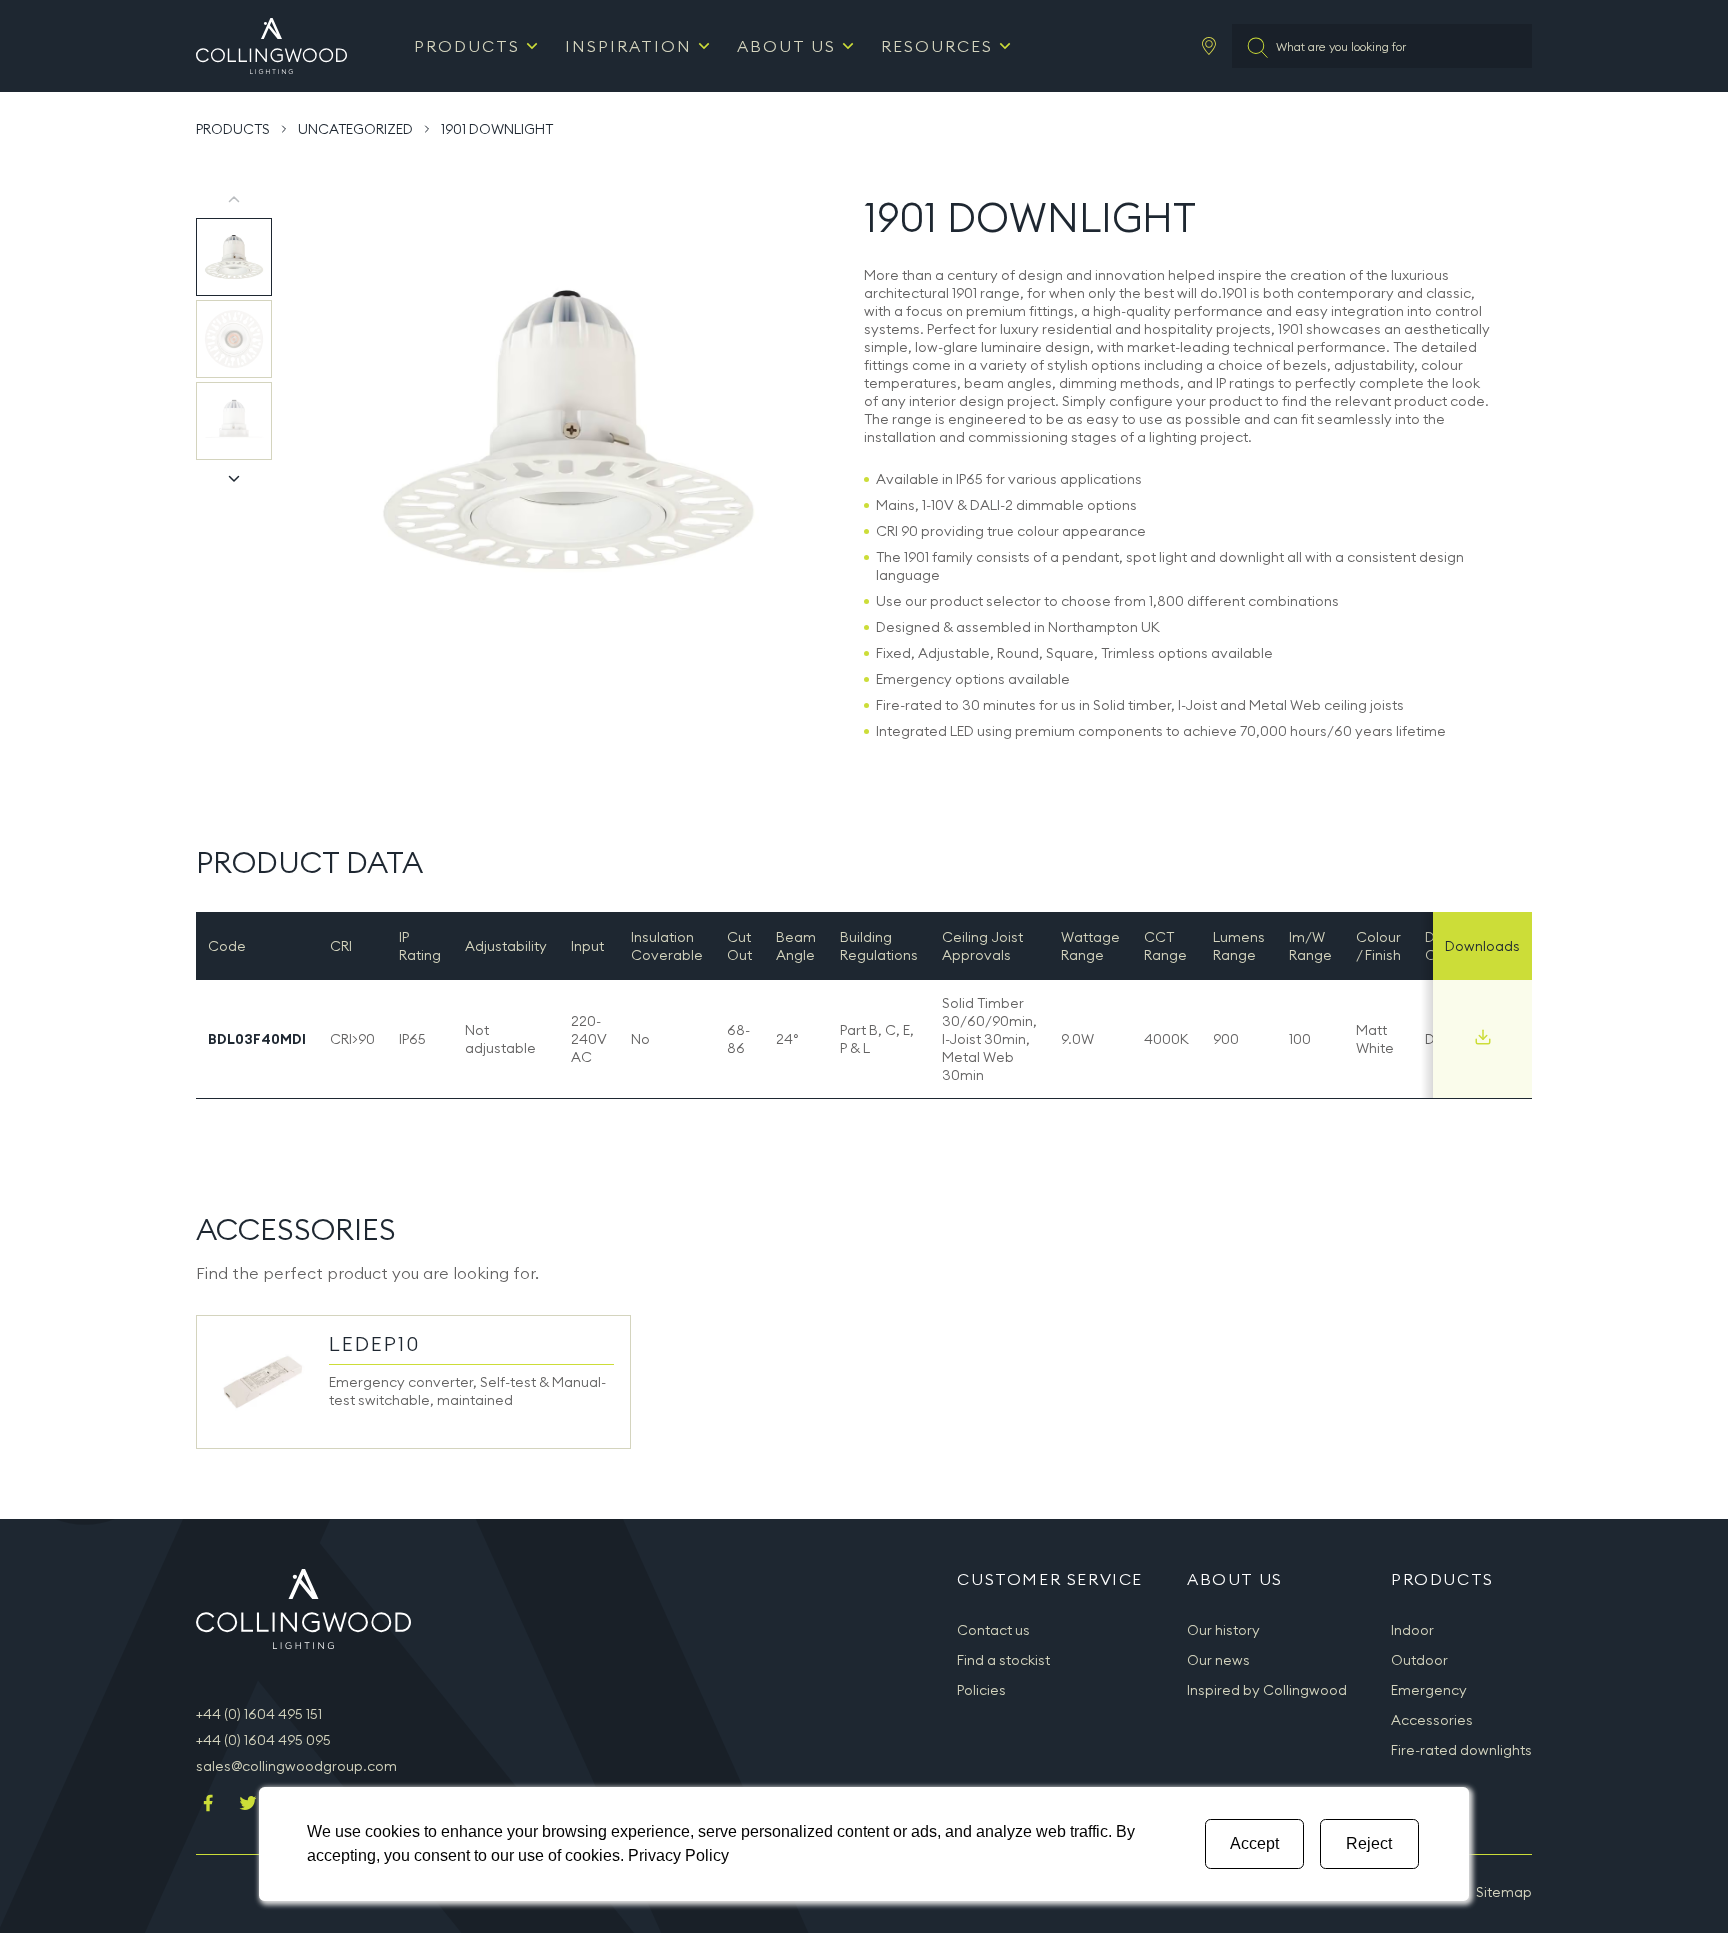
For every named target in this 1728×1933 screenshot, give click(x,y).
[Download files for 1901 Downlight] (1483, 1037)
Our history (1223, 1630)
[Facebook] (208, 1805)
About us (786, 46)
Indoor (1412, 1630)
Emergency (1429, 1690)
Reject (1369, 1843)
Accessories (1432, 1720)
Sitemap (1504, 1892)
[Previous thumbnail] (234, 200)
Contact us (993, 1630)
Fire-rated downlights (1461, 1750)
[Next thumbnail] (234, 478)
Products (467, 46)
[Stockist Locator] (1209, 46)
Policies (981, 1690)
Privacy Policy (678, 1855)
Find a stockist (1003, 1660)
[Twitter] (248, 1805)
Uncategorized (355, 129)
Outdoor (1419, 1660)
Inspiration (628, 46)
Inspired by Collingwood (1267, 1690)
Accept (1254, 1843)
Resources (937, 46)
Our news (1218, 1660)
